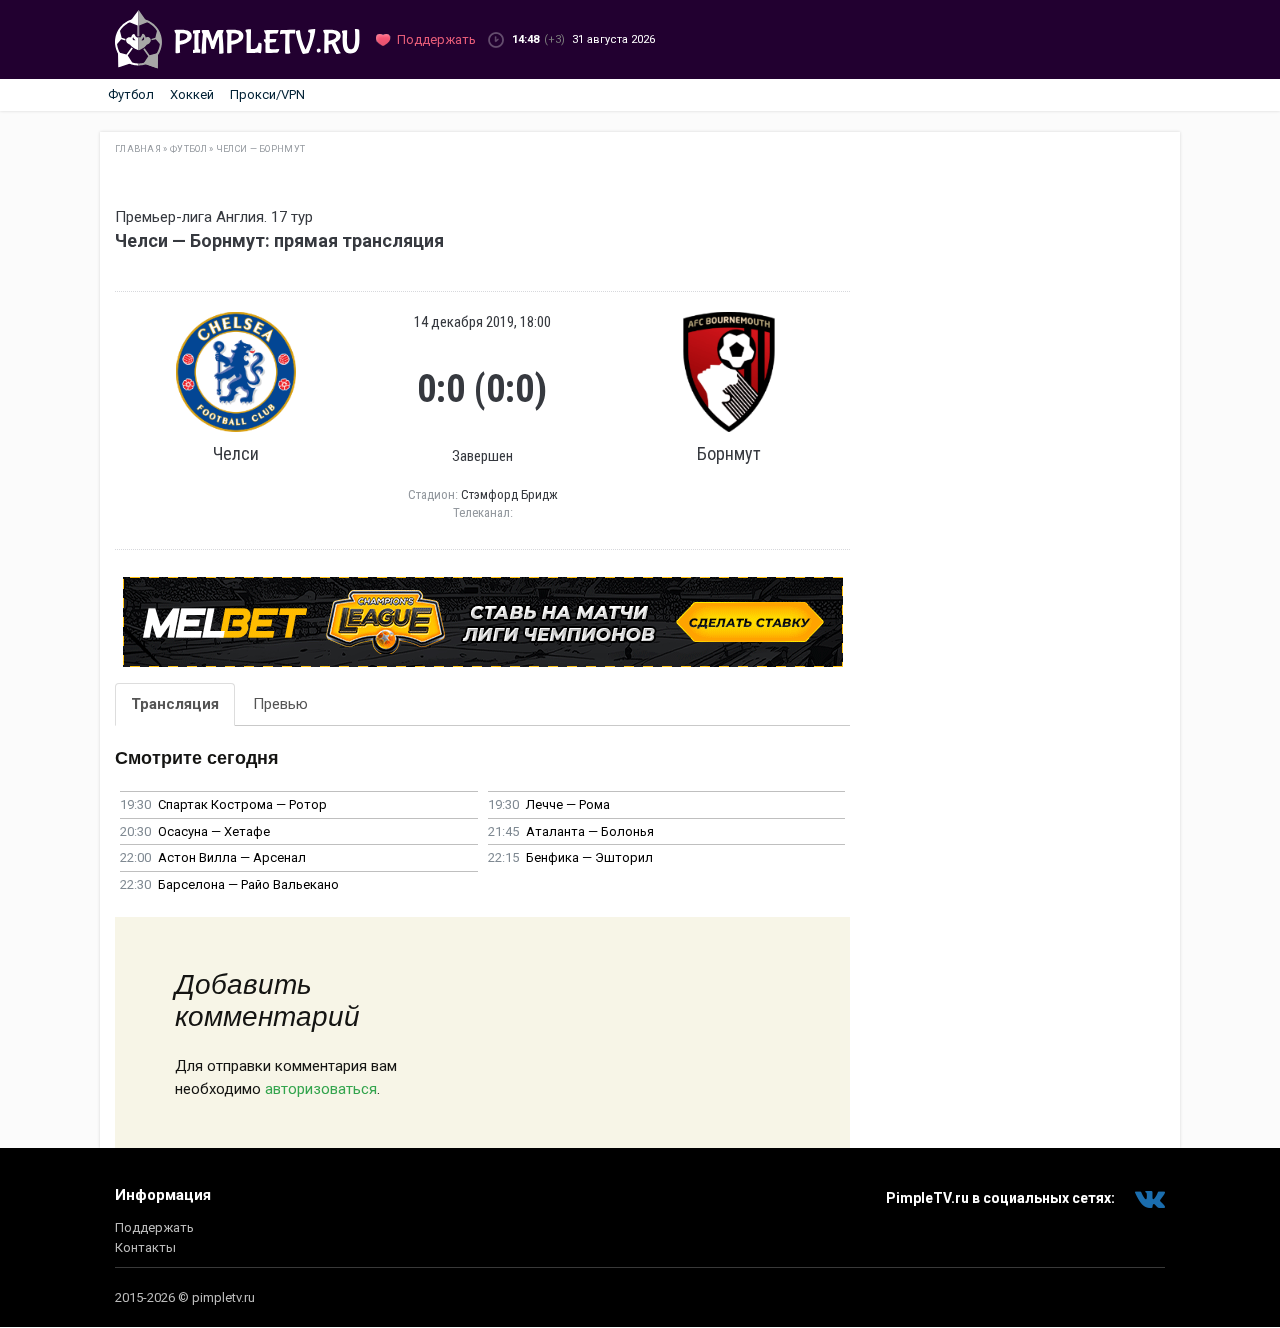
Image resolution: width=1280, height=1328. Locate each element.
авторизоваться (321, 1089)
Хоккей (192, 94)
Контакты (145, 1247)
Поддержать (154, 1227)
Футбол (131, 94)
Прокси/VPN (267, 94)
